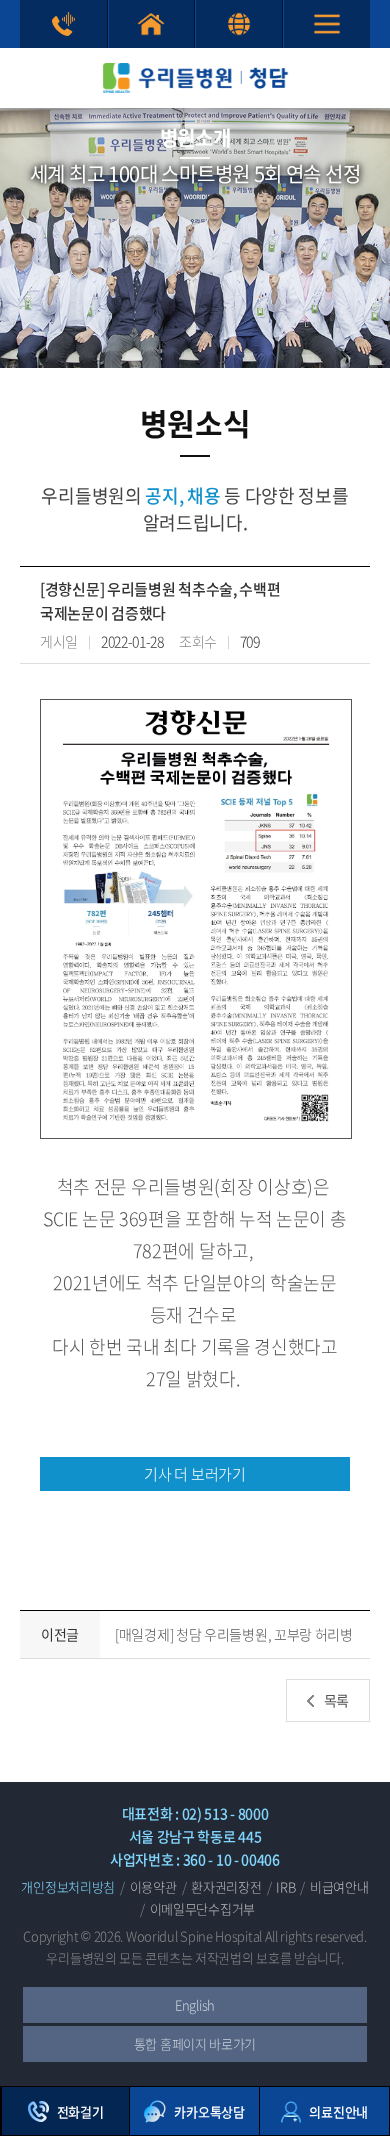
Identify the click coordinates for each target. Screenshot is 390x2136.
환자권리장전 (226, 1886)
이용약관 (153, 1886)
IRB (285, 1886)
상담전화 (63, 24)
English (195, 2004)
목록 (336, 1700)
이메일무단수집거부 (202, 1908)
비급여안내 (339, 1886)
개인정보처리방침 (68, 1886)
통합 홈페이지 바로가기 (152, 24)
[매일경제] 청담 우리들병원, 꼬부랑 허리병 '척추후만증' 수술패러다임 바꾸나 (234, 1635)
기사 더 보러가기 (194, 1474)
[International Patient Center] (239, 24)
